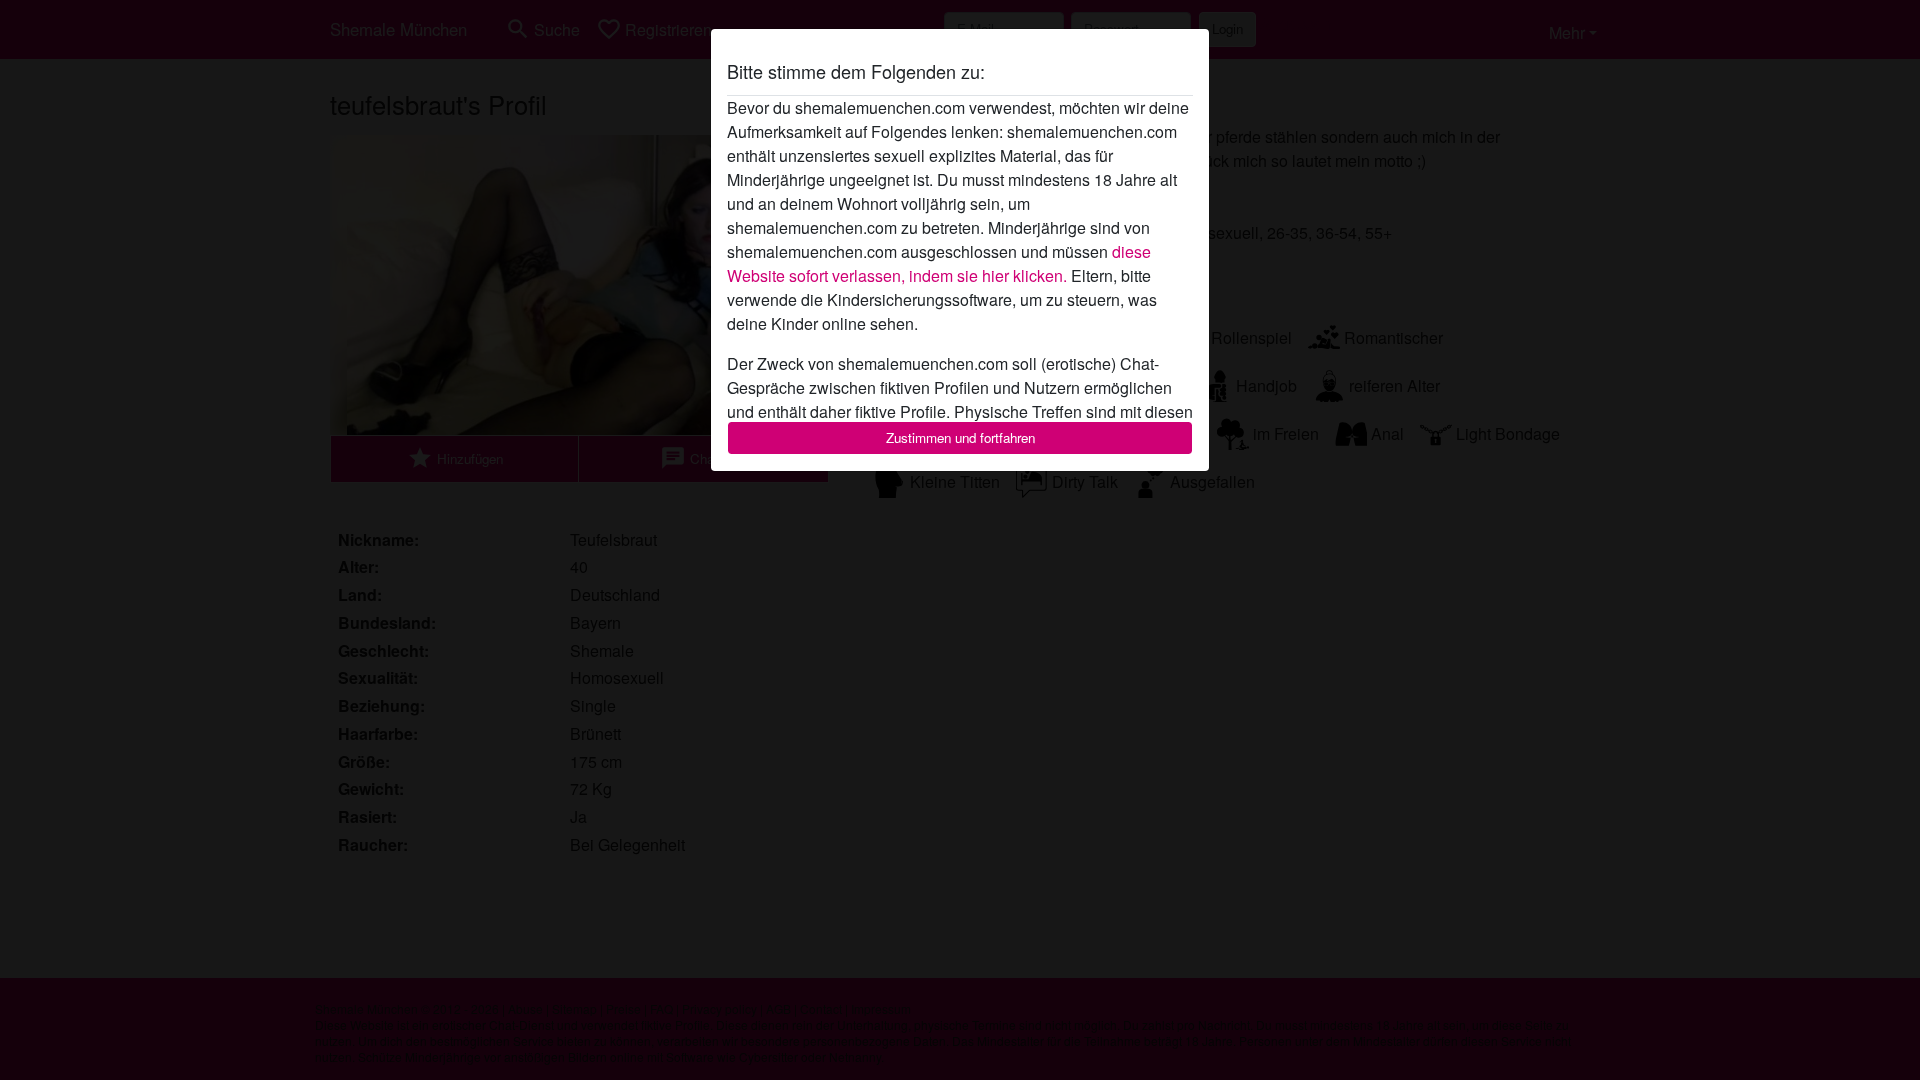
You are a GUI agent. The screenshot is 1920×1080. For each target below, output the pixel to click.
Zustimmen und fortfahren (960, 437)
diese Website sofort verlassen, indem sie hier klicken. (939, 263)
